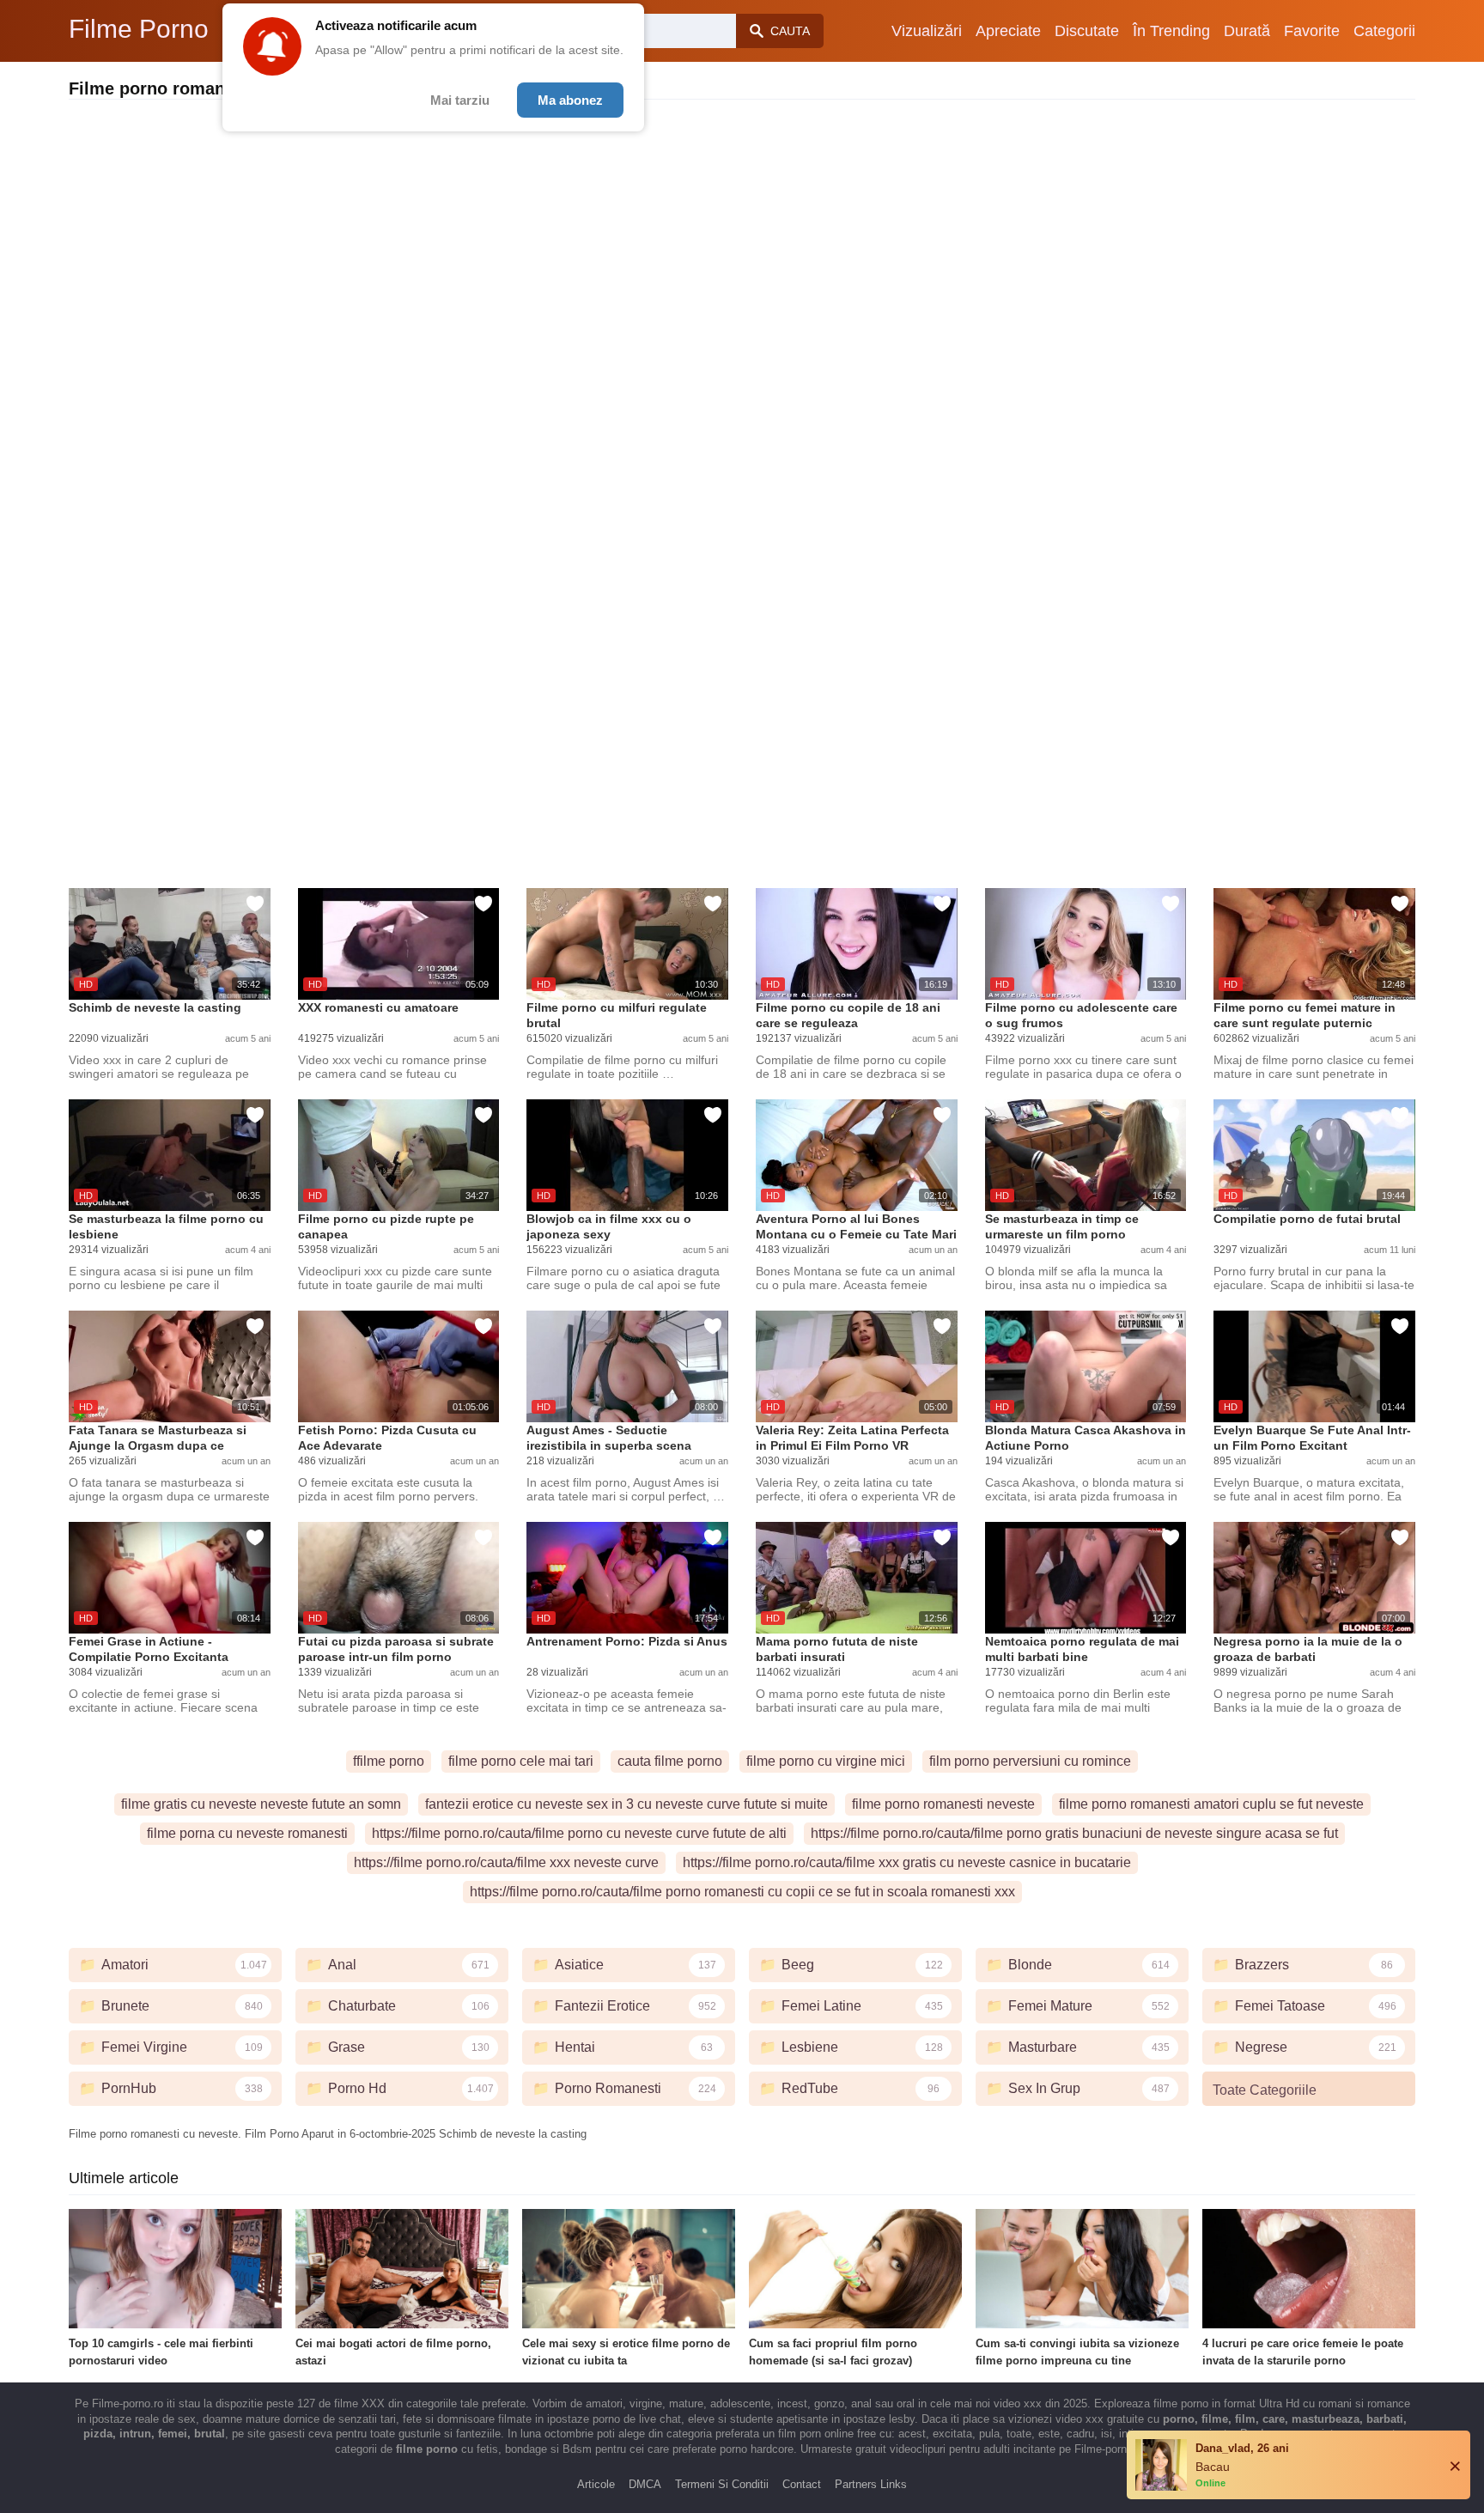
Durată (1247, 31)
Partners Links (871, 2484)
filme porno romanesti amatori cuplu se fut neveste (1211, 1804)
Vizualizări (927, 31)
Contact (802, 2484)
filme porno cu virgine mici (826, 1761)
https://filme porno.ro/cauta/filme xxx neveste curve (506, 1862)
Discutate (1087, 31)
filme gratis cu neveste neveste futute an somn (261, 1804)
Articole (596, 2484)
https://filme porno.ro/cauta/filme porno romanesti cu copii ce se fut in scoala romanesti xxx (742, 1892)
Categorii (1384, 31)
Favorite (1312, 31)
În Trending (1171, 31)
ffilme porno (389, 1761)
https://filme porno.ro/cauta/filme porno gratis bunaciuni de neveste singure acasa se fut (1074, 1833)
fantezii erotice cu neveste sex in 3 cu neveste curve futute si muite (626, 1804)
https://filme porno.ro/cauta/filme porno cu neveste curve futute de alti (579, 1833)
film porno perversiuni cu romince (1030, 1761)
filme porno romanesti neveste (943, 1804)
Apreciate (1008, 31)
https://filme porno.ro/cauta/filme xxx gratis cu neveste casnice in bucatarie (907, 1862)
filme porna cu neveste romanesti (247, 1833)
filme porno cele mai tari (521, 1761)
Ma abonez (570, 100)
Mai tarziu (460, 100)
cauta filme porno (670, 1761)
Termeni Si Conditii (722, 2484)
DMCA (645, 2484)
